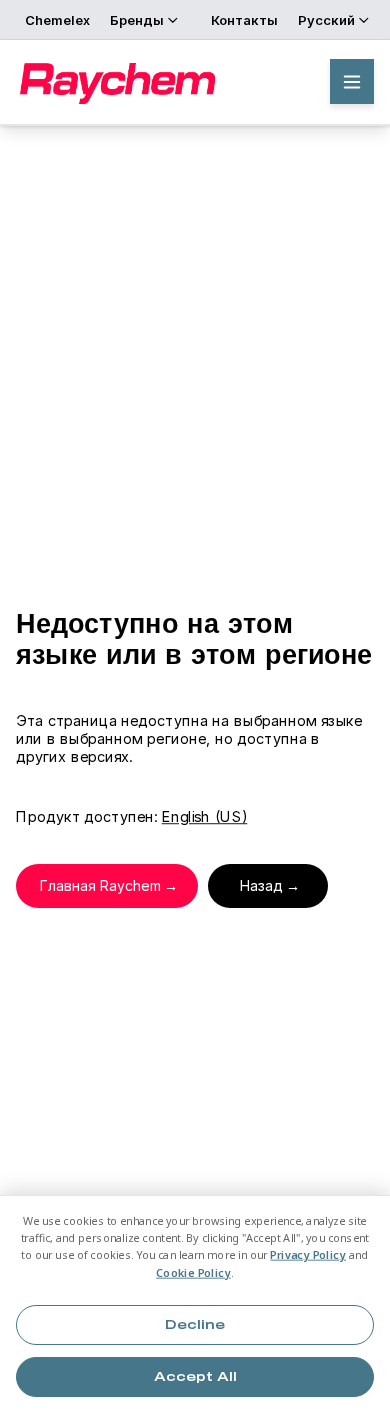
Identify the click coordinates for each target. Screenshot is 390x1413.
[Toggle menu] (352, 81)
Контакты (244, 20)
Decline (195, 1325)
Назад (261, 885)
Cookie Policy (193, 1272)
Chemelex (57, 20)
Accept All (195, 1377)
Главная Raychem (100, 885)
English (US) (204, 817)
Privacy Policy (308, 1255)
